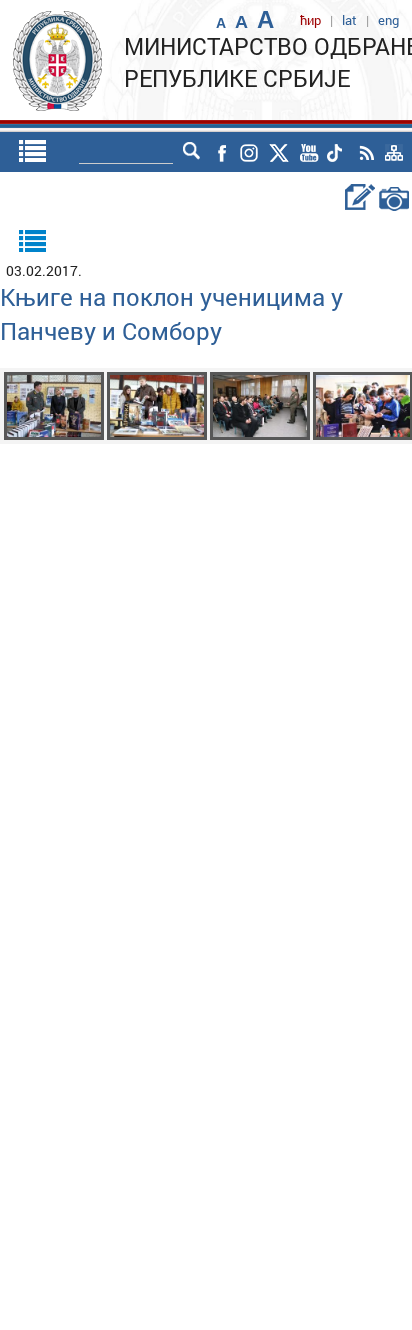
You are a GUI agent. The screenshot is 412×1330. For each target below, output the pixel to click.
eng (388, 20)
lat (349, 20)
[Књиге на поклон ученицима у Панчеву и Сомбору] (54, 404)
